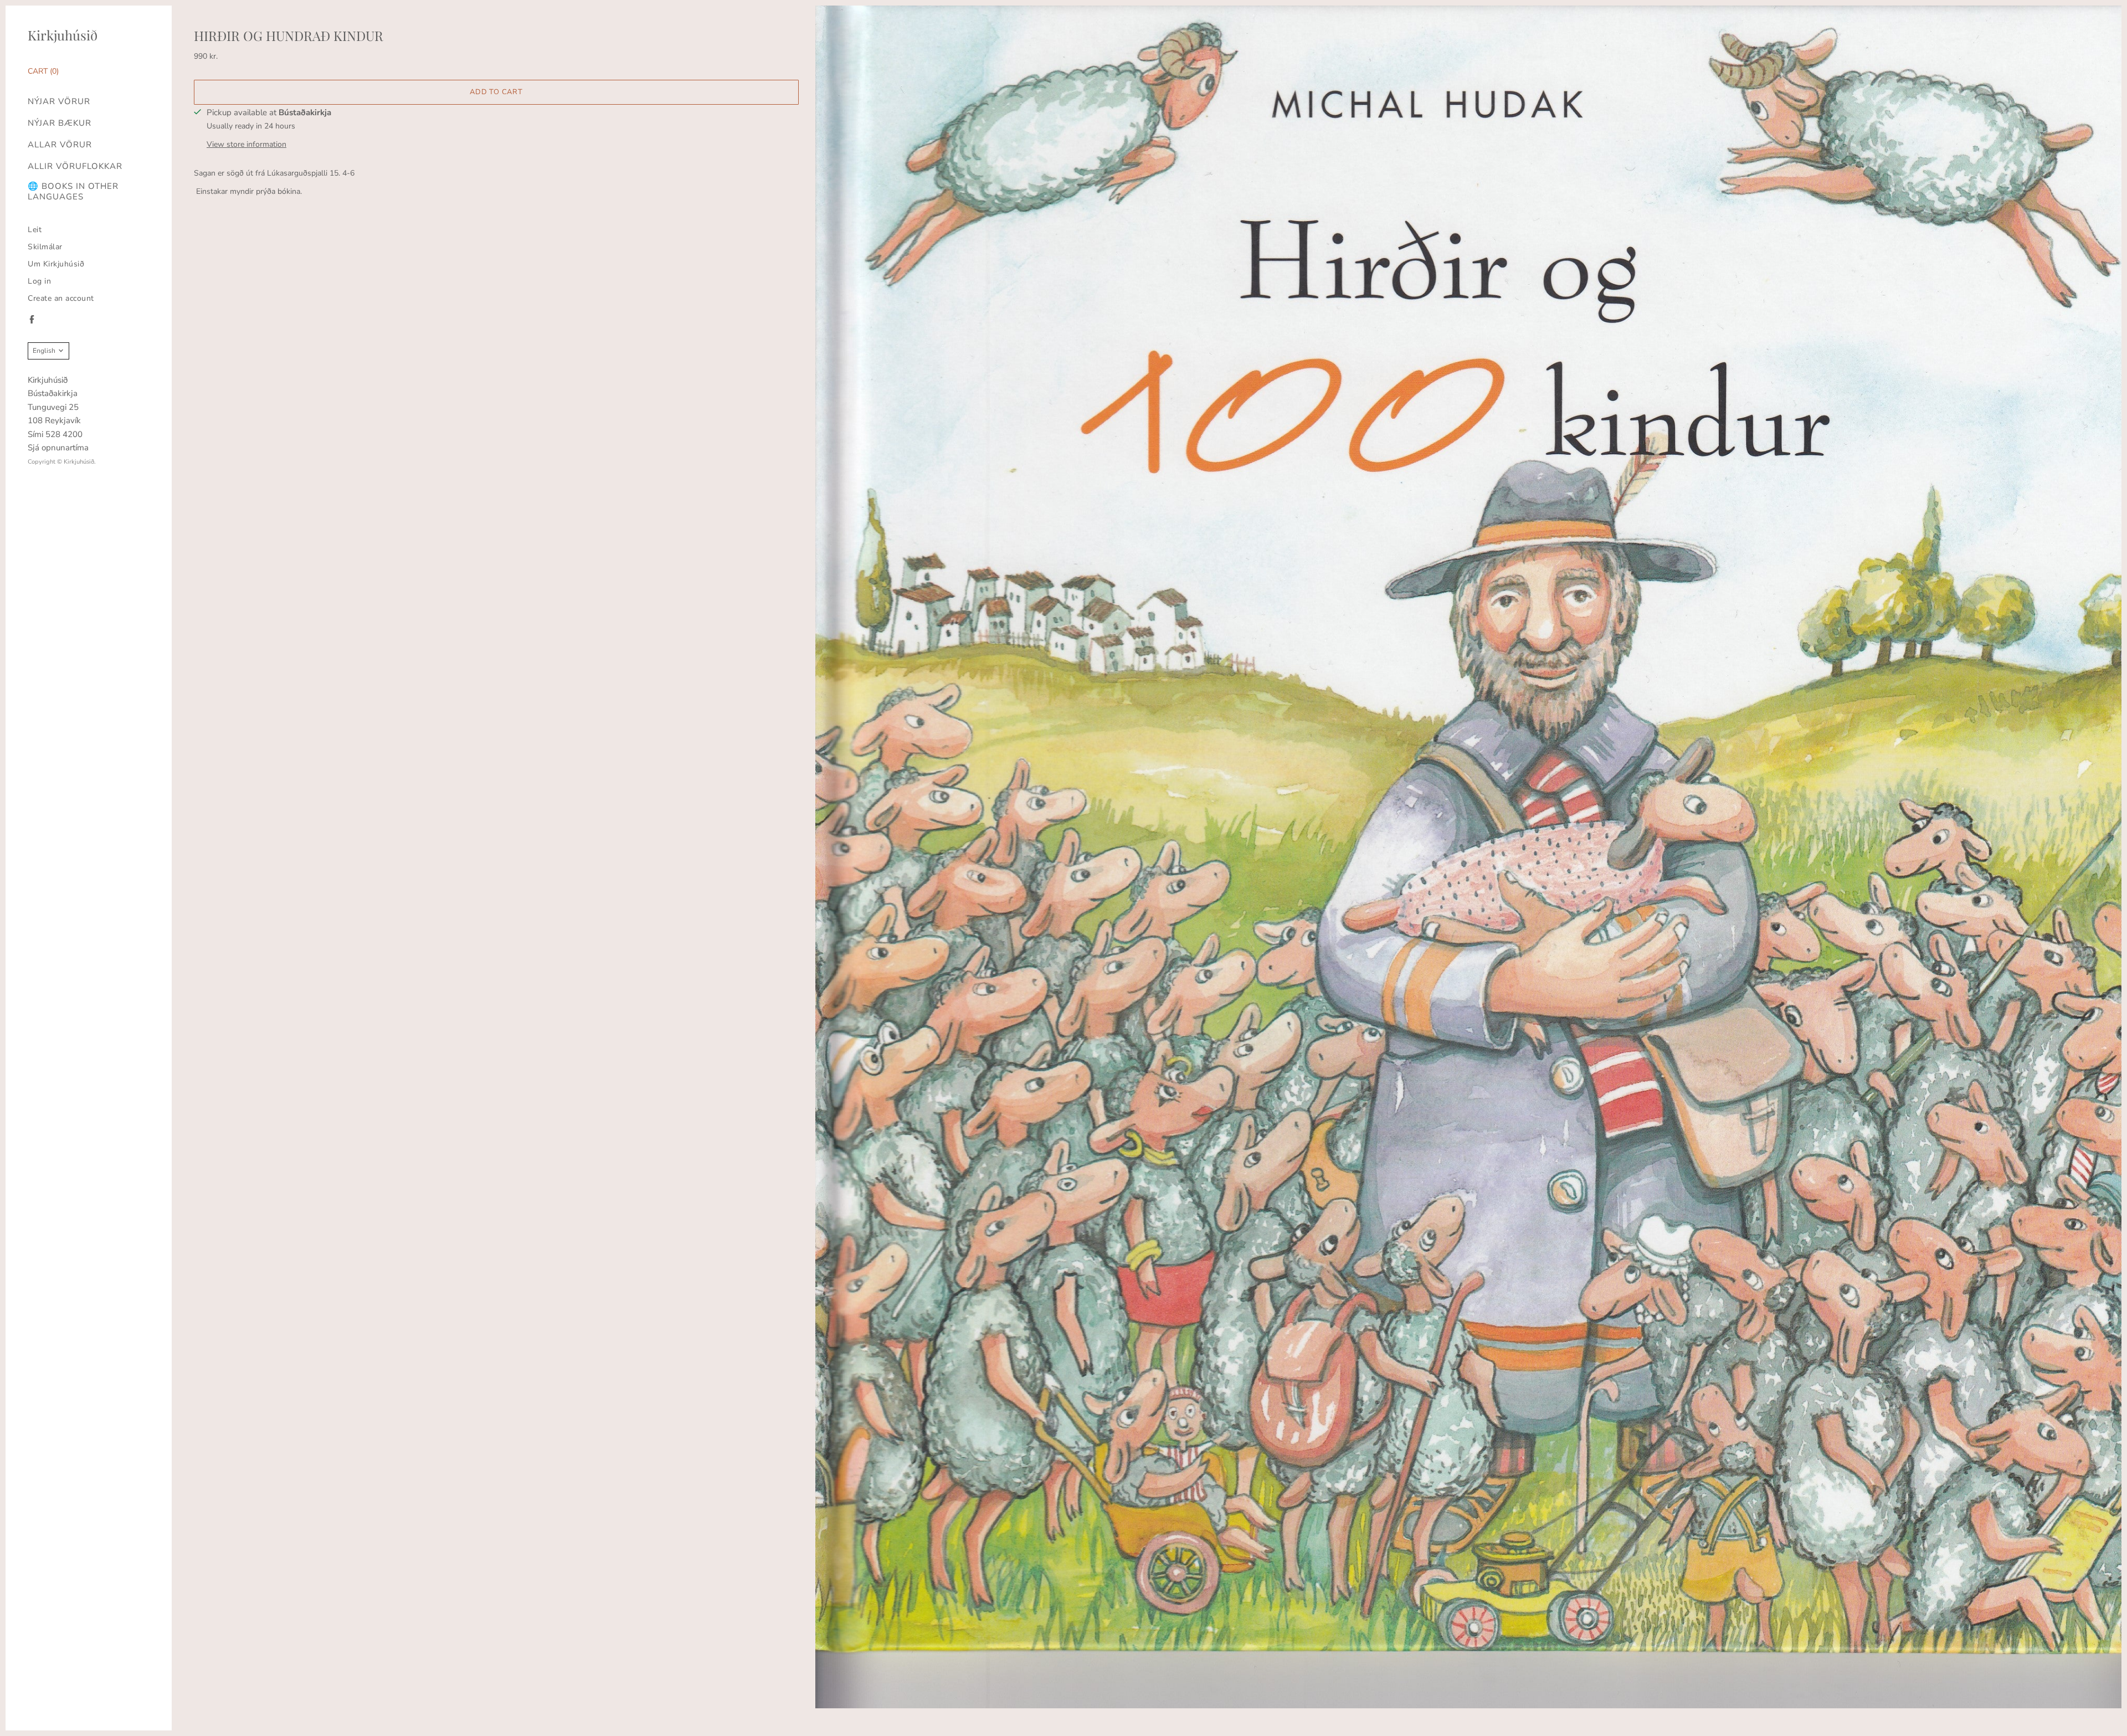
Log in (39, 281)
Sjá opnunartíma (58, 448)
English (44, 351)
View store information (246, 144)
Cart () (43, 71)
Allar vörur (60, 145)
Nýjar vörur (59, 102)
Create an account (61, 298)
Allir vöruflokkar (75, 166)
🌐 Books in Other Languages (73, 192)
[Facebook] (32, 319)
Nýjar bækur (60, 123)
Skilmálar (45, 247)
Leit (35, 230)
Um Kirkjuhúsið (56, 264)
